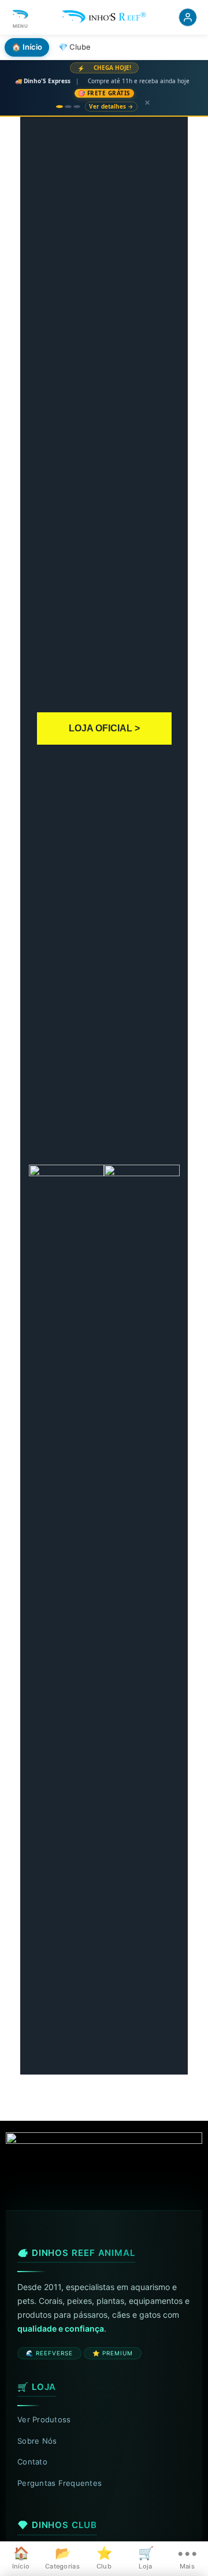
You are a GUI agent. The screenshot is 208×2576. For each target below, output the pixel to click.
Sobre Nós (37, 2441)
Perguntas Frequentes (60, 2483)
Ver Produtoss (44, 2419)
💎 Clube (75, 47)
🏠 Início (27, 47)
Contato (32, 2462)
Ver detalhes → (111, 106)
